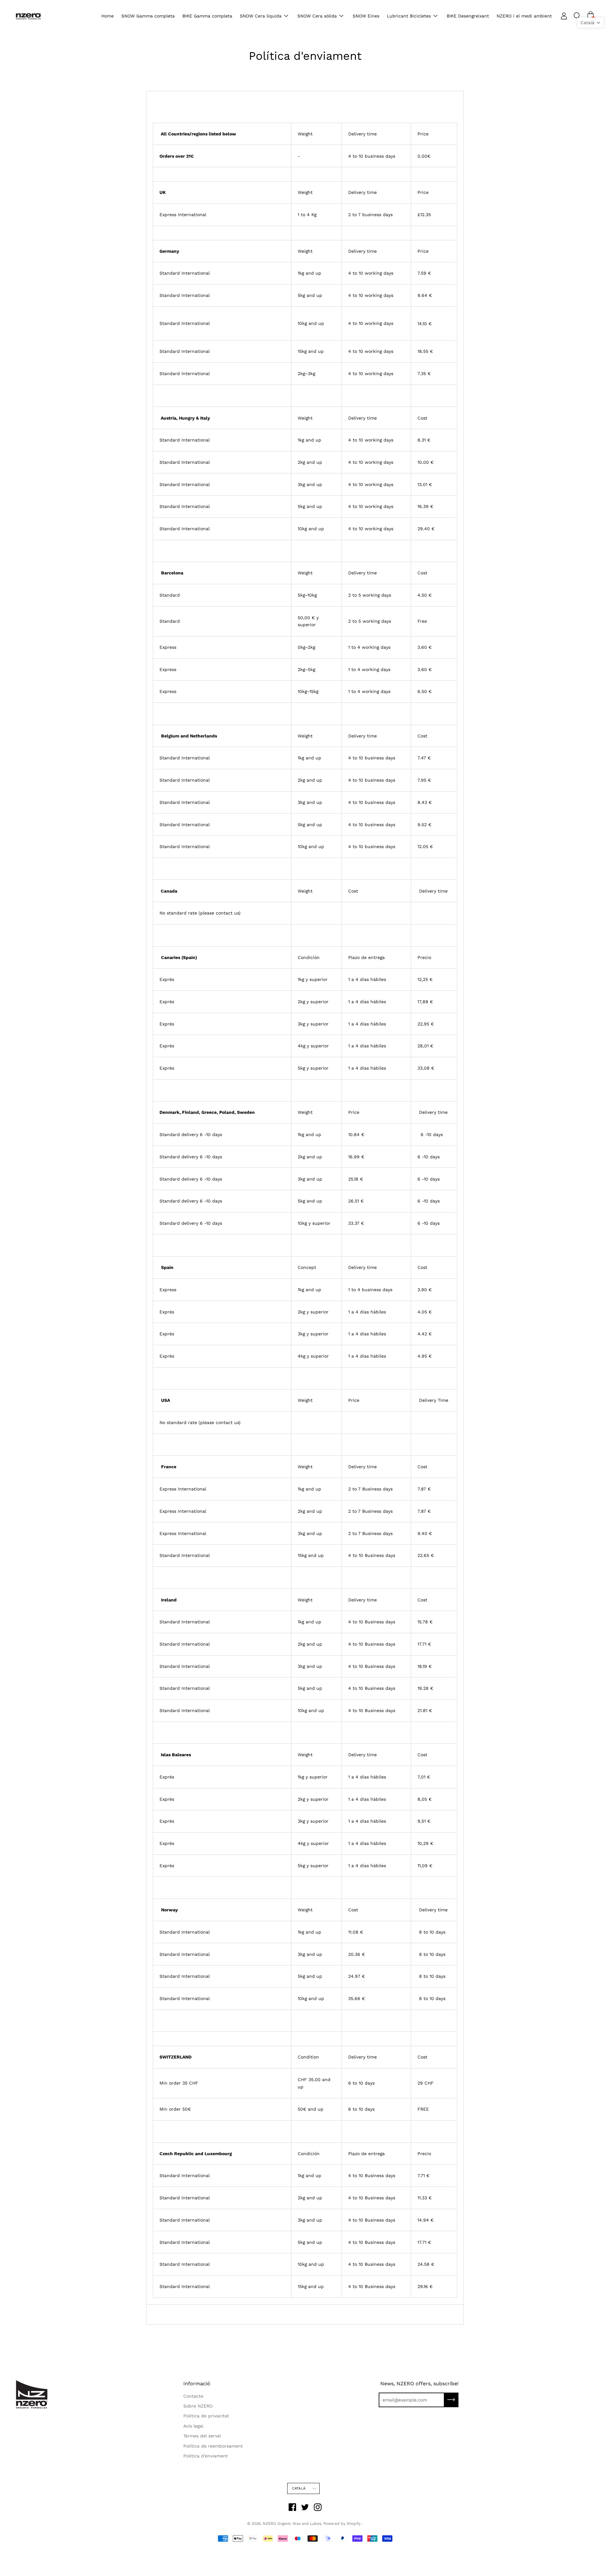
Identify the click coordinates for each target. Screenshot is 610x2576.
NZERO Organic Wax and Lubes (292, 2524)
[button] (590, 23)
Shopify (354, 2524)
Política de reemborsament (213, 2446)
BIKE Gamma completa (207, 16)
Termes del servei (202, 2436)
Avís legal (193, 2426)
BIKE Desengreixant (468, 16)
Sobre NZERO (198, 2406)
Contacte (193, 2396)
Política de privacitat (206, 2416)
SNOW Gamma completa (148, 16)
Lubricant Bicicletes (409, 16)
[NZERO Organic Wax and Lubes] (29, 16)
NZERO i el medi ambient (524, 16)
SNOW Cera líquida (261, 16)
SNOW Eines (366, 16)
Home (108, 16)
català (299, 2488)
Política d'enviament (206, 2456)
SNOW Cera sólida (317, 16)
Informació (197, 2384)
